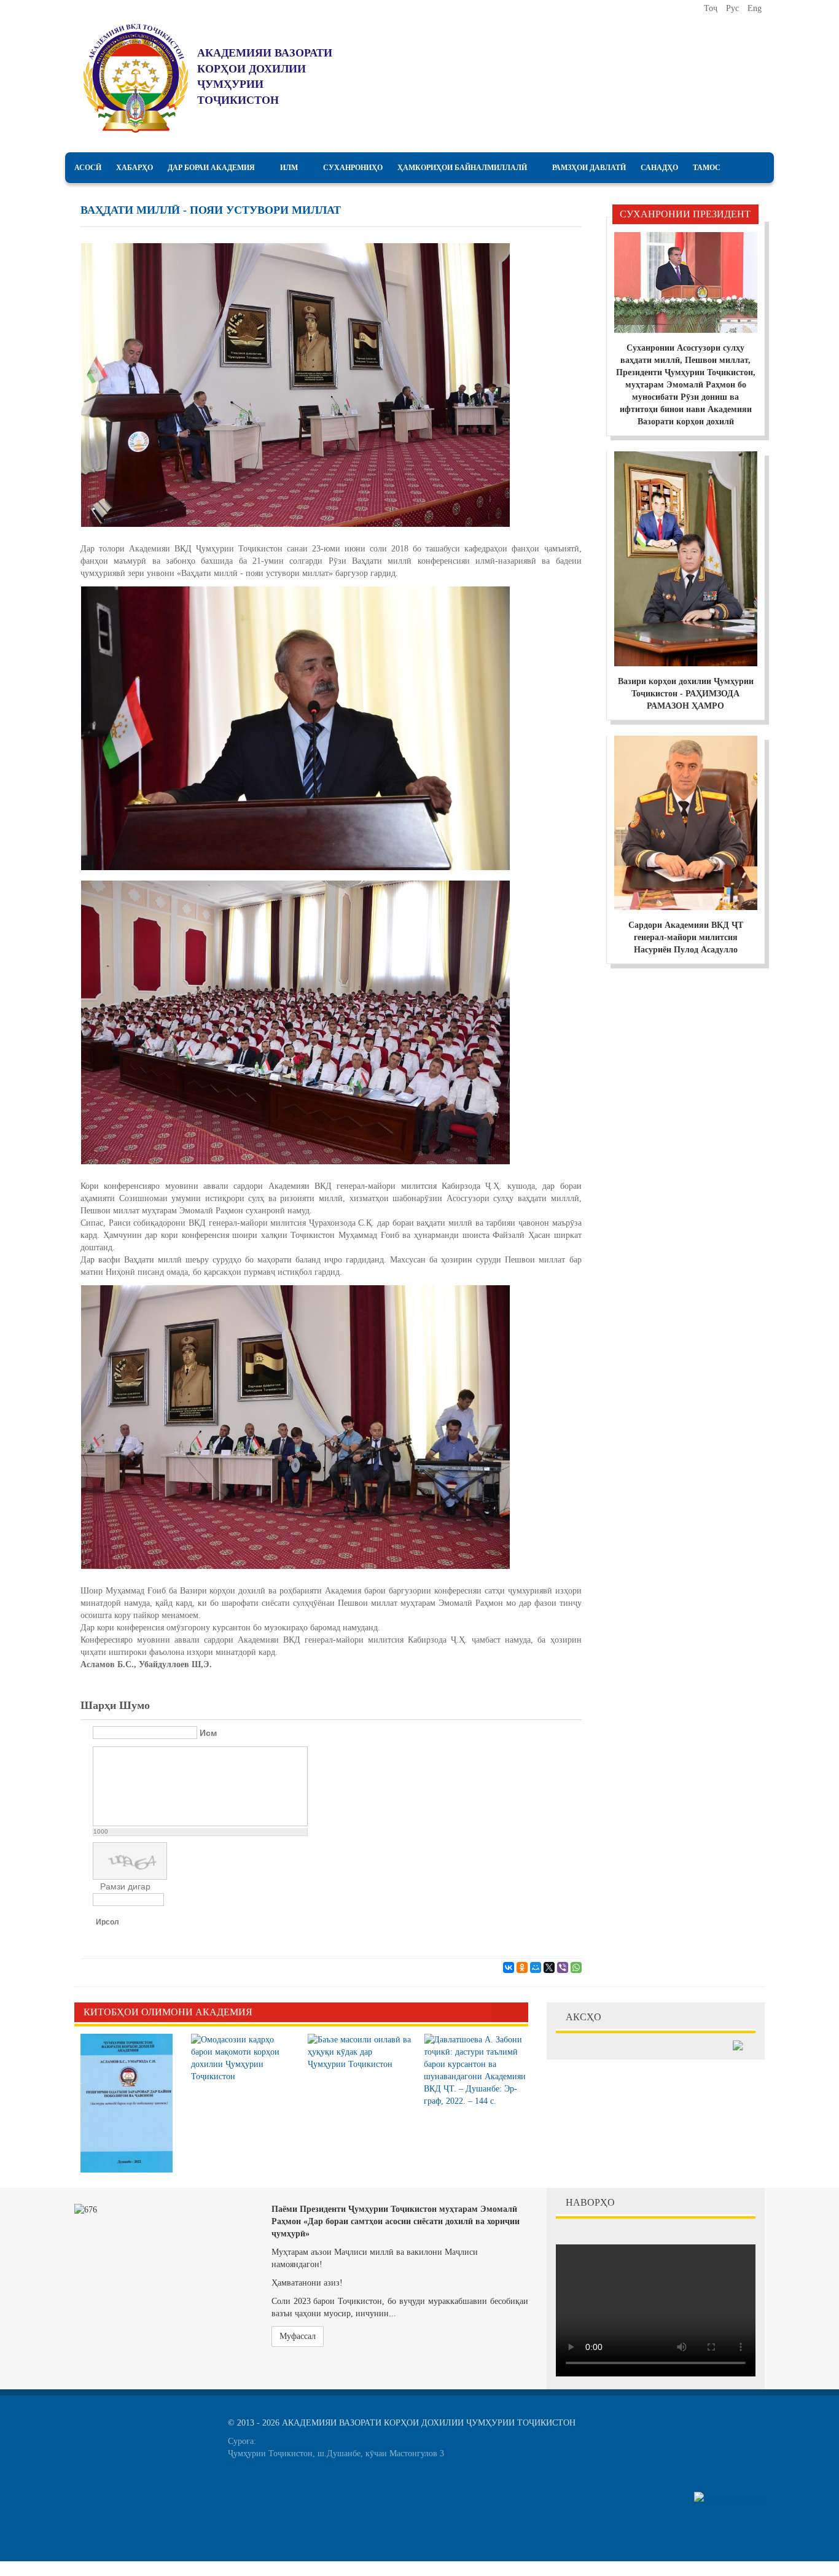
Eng (755, 8)
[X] (549, 1967)
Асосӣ (88, 168)
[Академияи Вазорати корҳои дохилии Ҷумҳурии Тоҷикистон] (136, 78)
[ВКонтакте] (509, 1967)
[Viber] (563, 1967)
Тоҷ (712, 8)
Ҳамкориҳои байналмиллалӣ (462, 168)
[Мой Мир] (536, 1967)
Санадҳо (659, 168)
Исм (208, 1733)
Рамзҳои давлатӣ (589, 168)
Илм (289, 168)
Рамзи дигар (125, 1886)
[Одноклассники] (522, 1967)
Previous (501, 2012)
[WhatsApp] (576, 1967)
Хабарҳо (135, 168)
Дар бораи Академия (211, 168)
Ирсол (107, 1922)
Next (519, 2012)
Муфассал (298, 2336)
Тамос (707, 168)
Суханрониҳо (353, 168)
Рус (734, 8)
